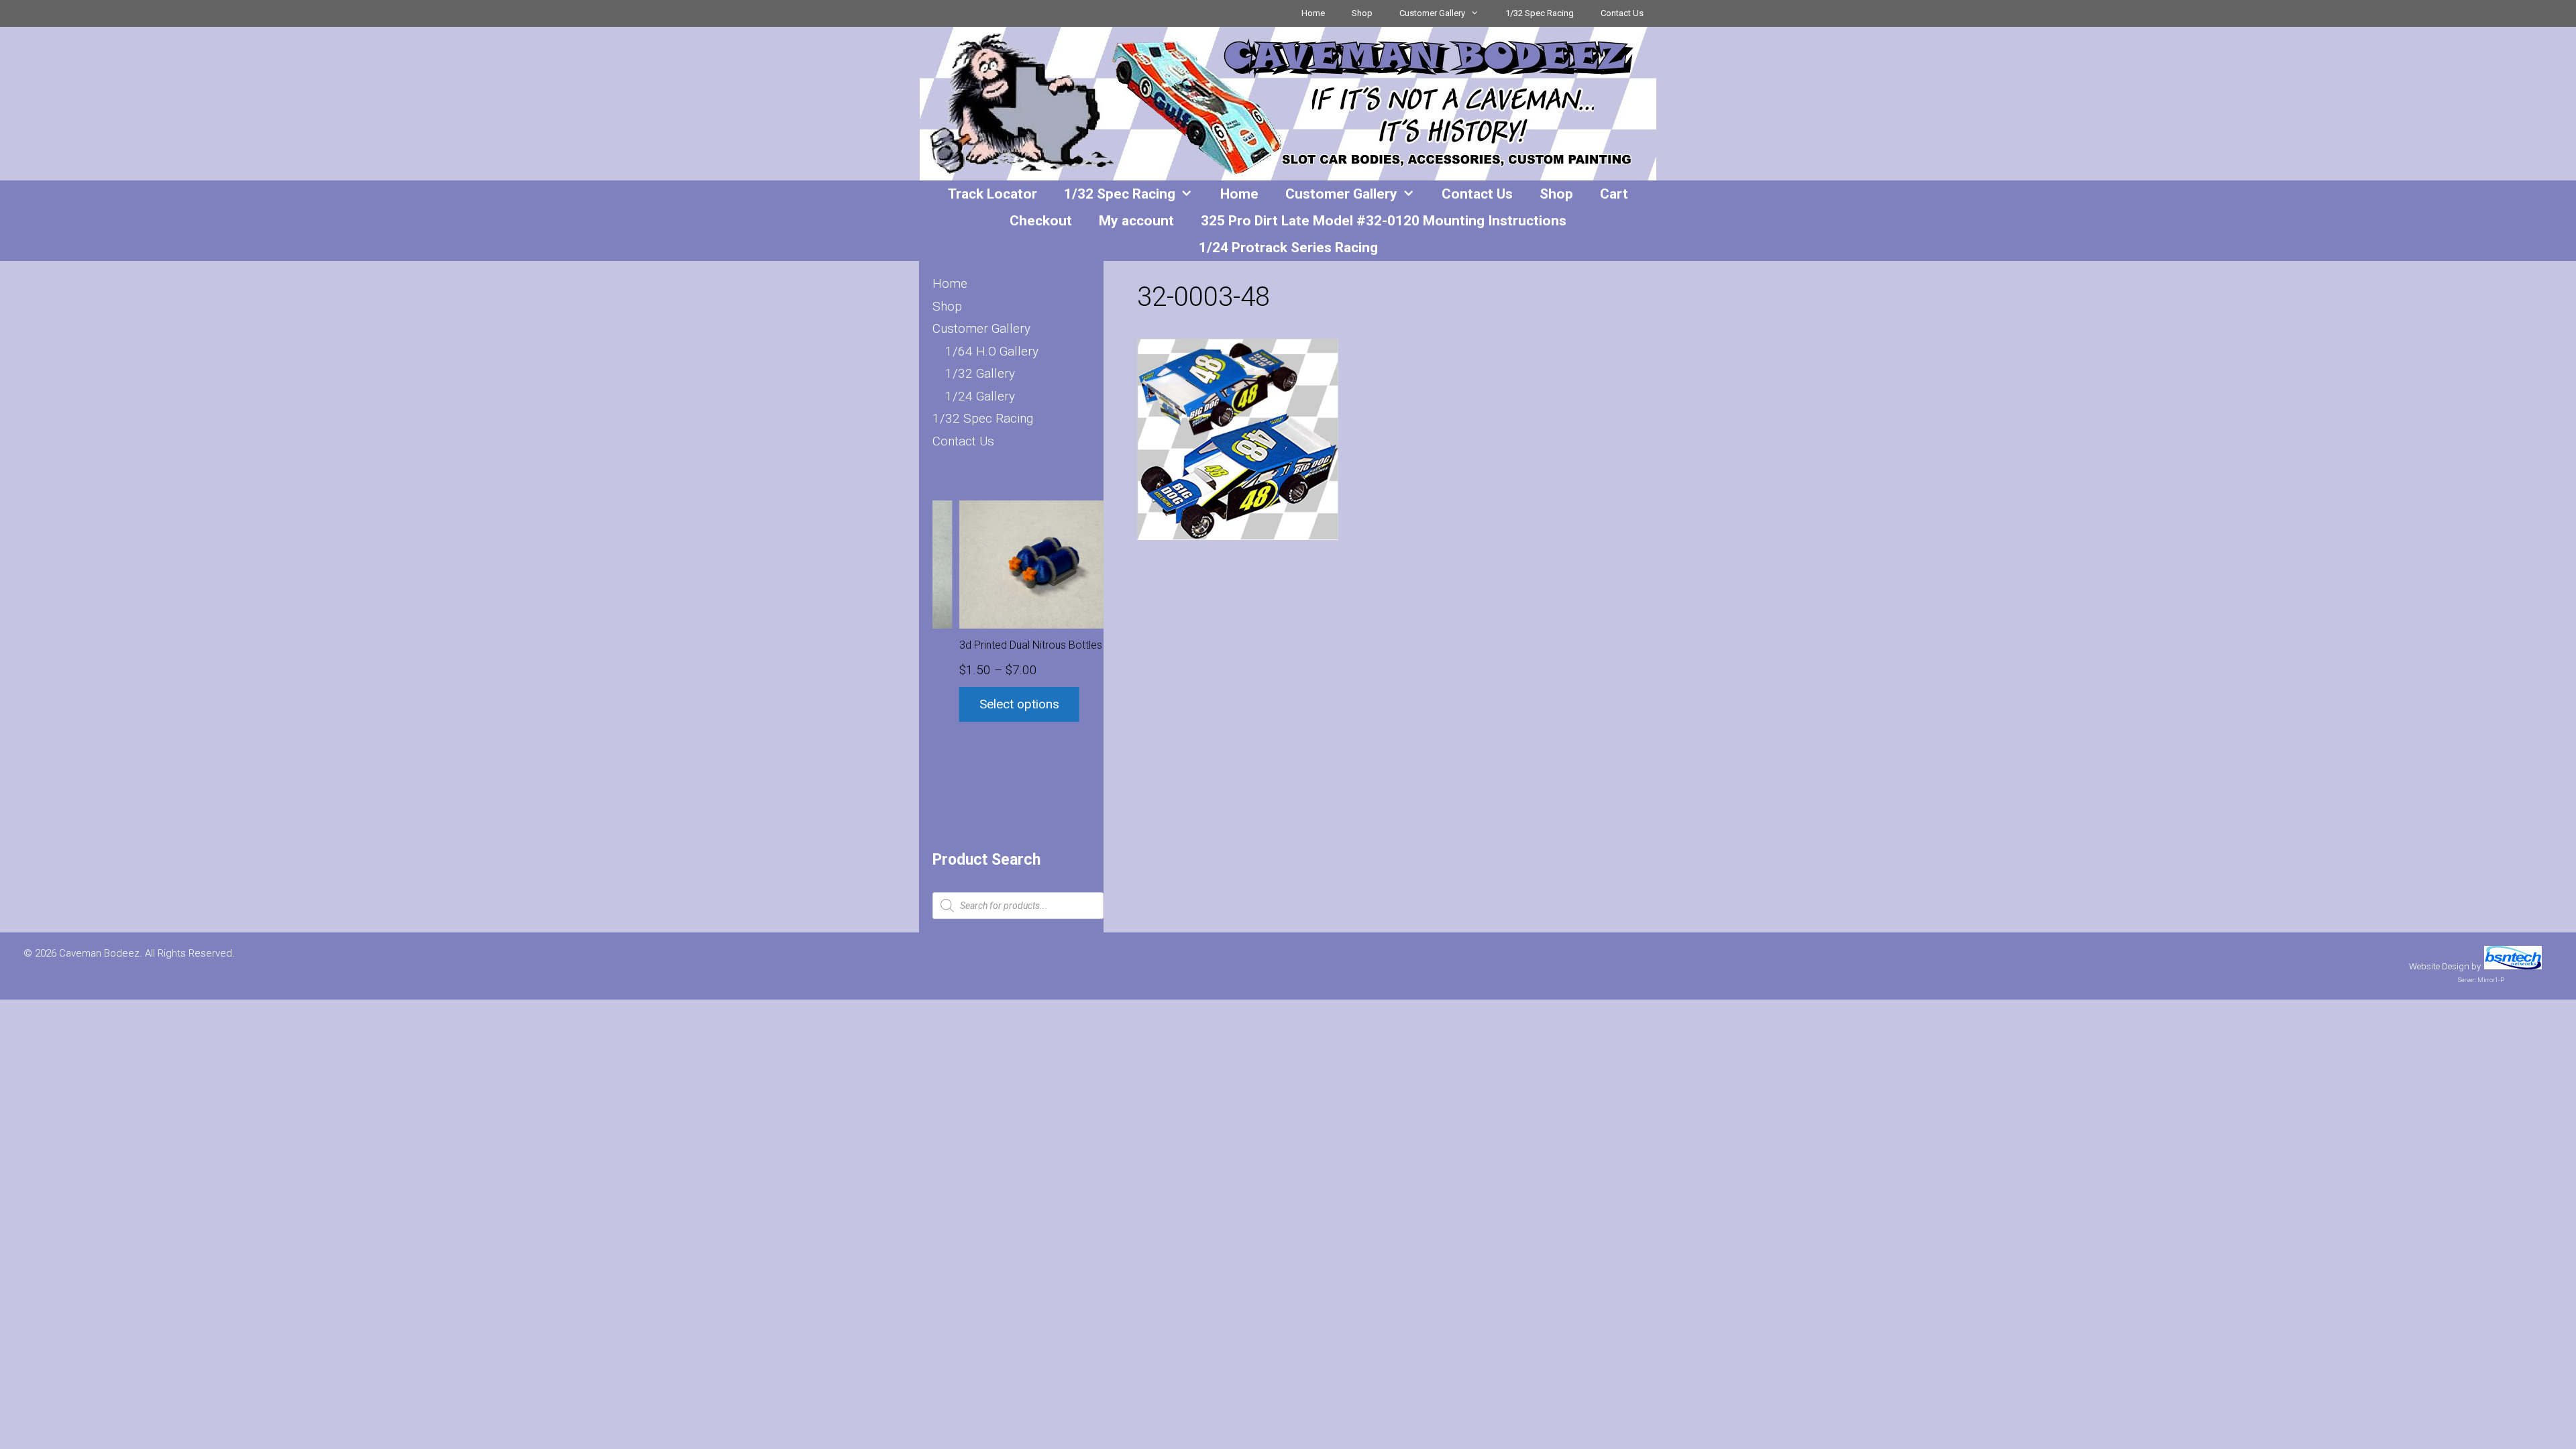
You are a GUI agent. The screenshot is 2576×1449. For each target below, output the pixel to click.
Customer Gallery (1432, 13)
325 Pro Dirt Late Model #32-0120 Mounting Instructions (1384, 221)
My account (1136, 221)
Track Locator (992, 194)
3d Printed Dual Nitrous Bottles (1004, 645)
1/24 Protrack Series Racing (1288, 248)
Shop (1362, 13)
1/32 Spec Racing (1540, 13)
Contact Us (1622, 13)
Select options (992, 704)
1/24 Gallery (980, 396)
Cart (1614, 194)
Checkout (1041, 221)
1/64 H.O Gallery (992, 351)
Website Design (2439, 966)
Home (1313, 13)
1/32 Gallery (980, 373)
